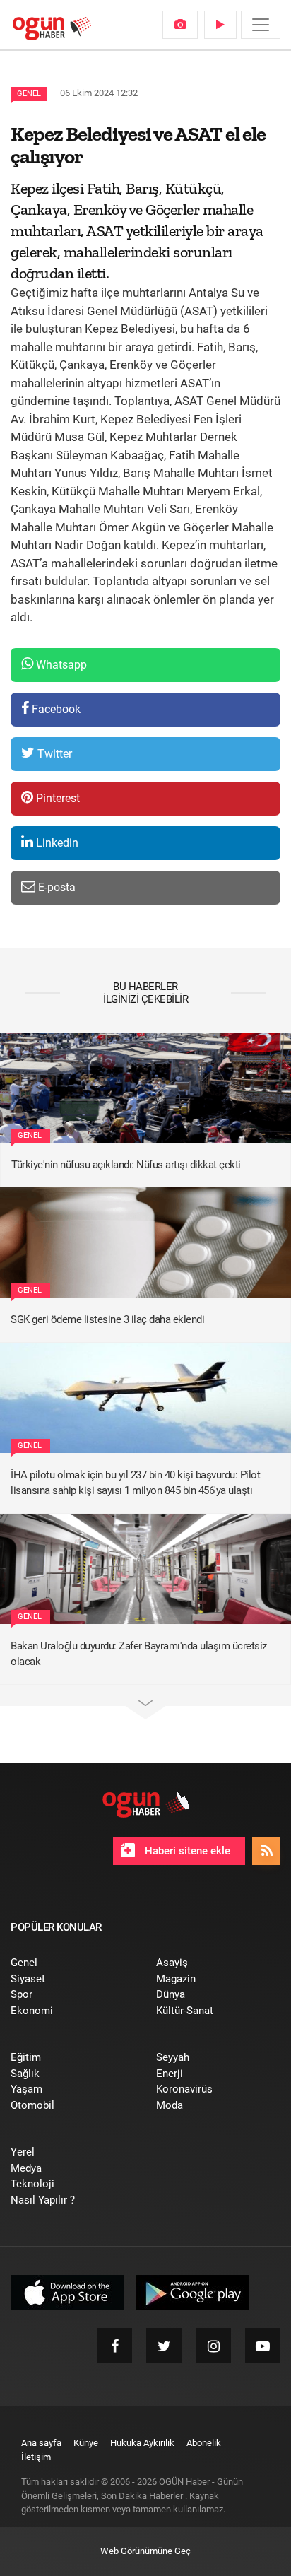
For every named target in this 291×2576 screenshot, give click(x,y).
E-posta (55, 887)
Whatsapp (60, 665)
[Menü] (261, 25)
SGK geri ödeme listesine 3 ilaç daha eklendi (107, 1319)
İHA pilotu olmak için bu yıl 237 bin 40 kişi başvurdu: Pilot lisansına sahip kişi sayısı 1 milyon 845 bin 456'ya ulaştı (135, 1483)
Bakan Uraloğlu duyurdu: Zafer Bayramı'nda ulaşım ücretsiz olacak (139, 1654)
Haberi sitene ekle (186, 1851)
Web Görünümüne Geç (145, 2551)
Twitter (53, 754)
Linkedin (56, 843)
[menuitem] (180, 25)
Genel (29, 94)
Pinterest (57, 798)
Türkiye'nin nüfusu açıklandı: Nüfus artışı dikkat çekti (126, 1165)
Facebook (55, 709)
